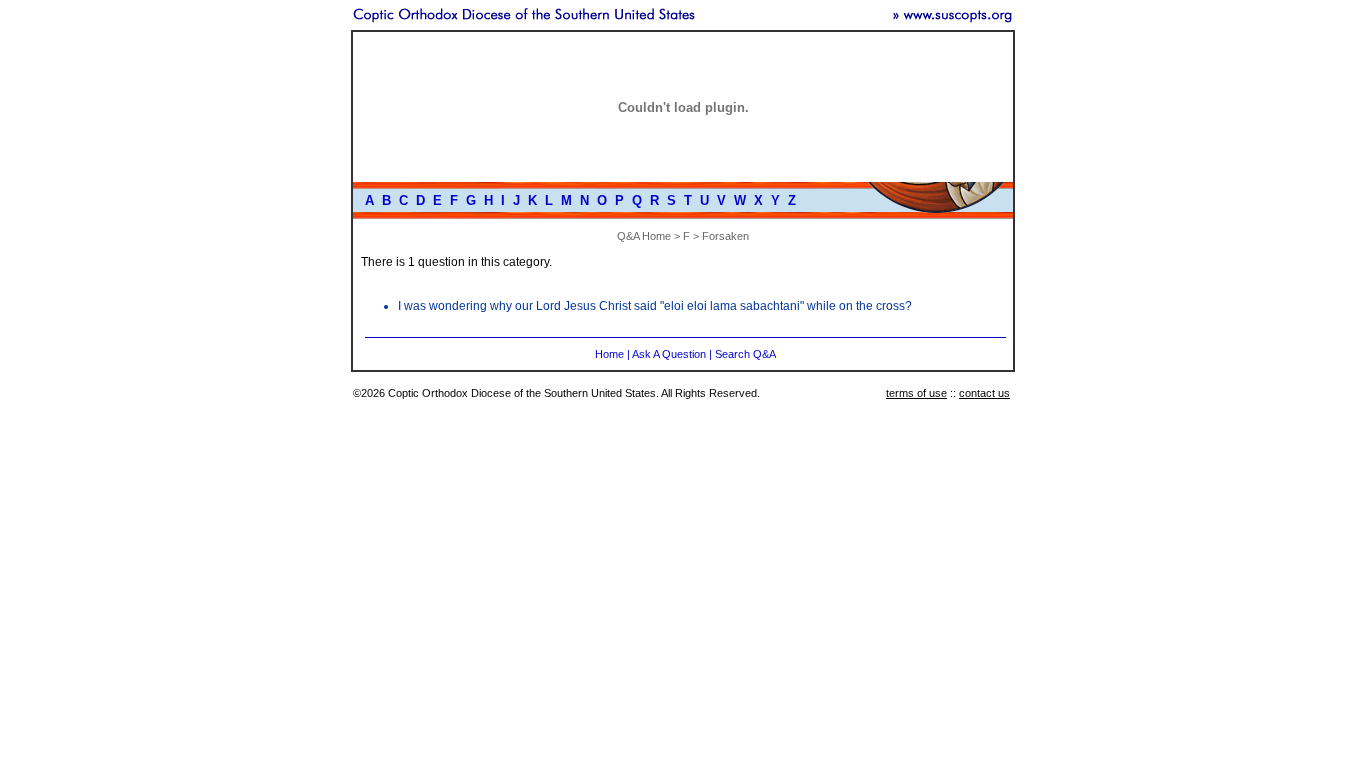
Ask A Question (669, 354)
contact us (984, 393)
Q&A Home (644, 236)
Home (609, 354)
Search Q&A (745, 354)
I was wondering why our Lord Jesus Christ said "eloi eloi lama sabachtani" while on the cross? (655, 306)
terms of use (916, 393)
